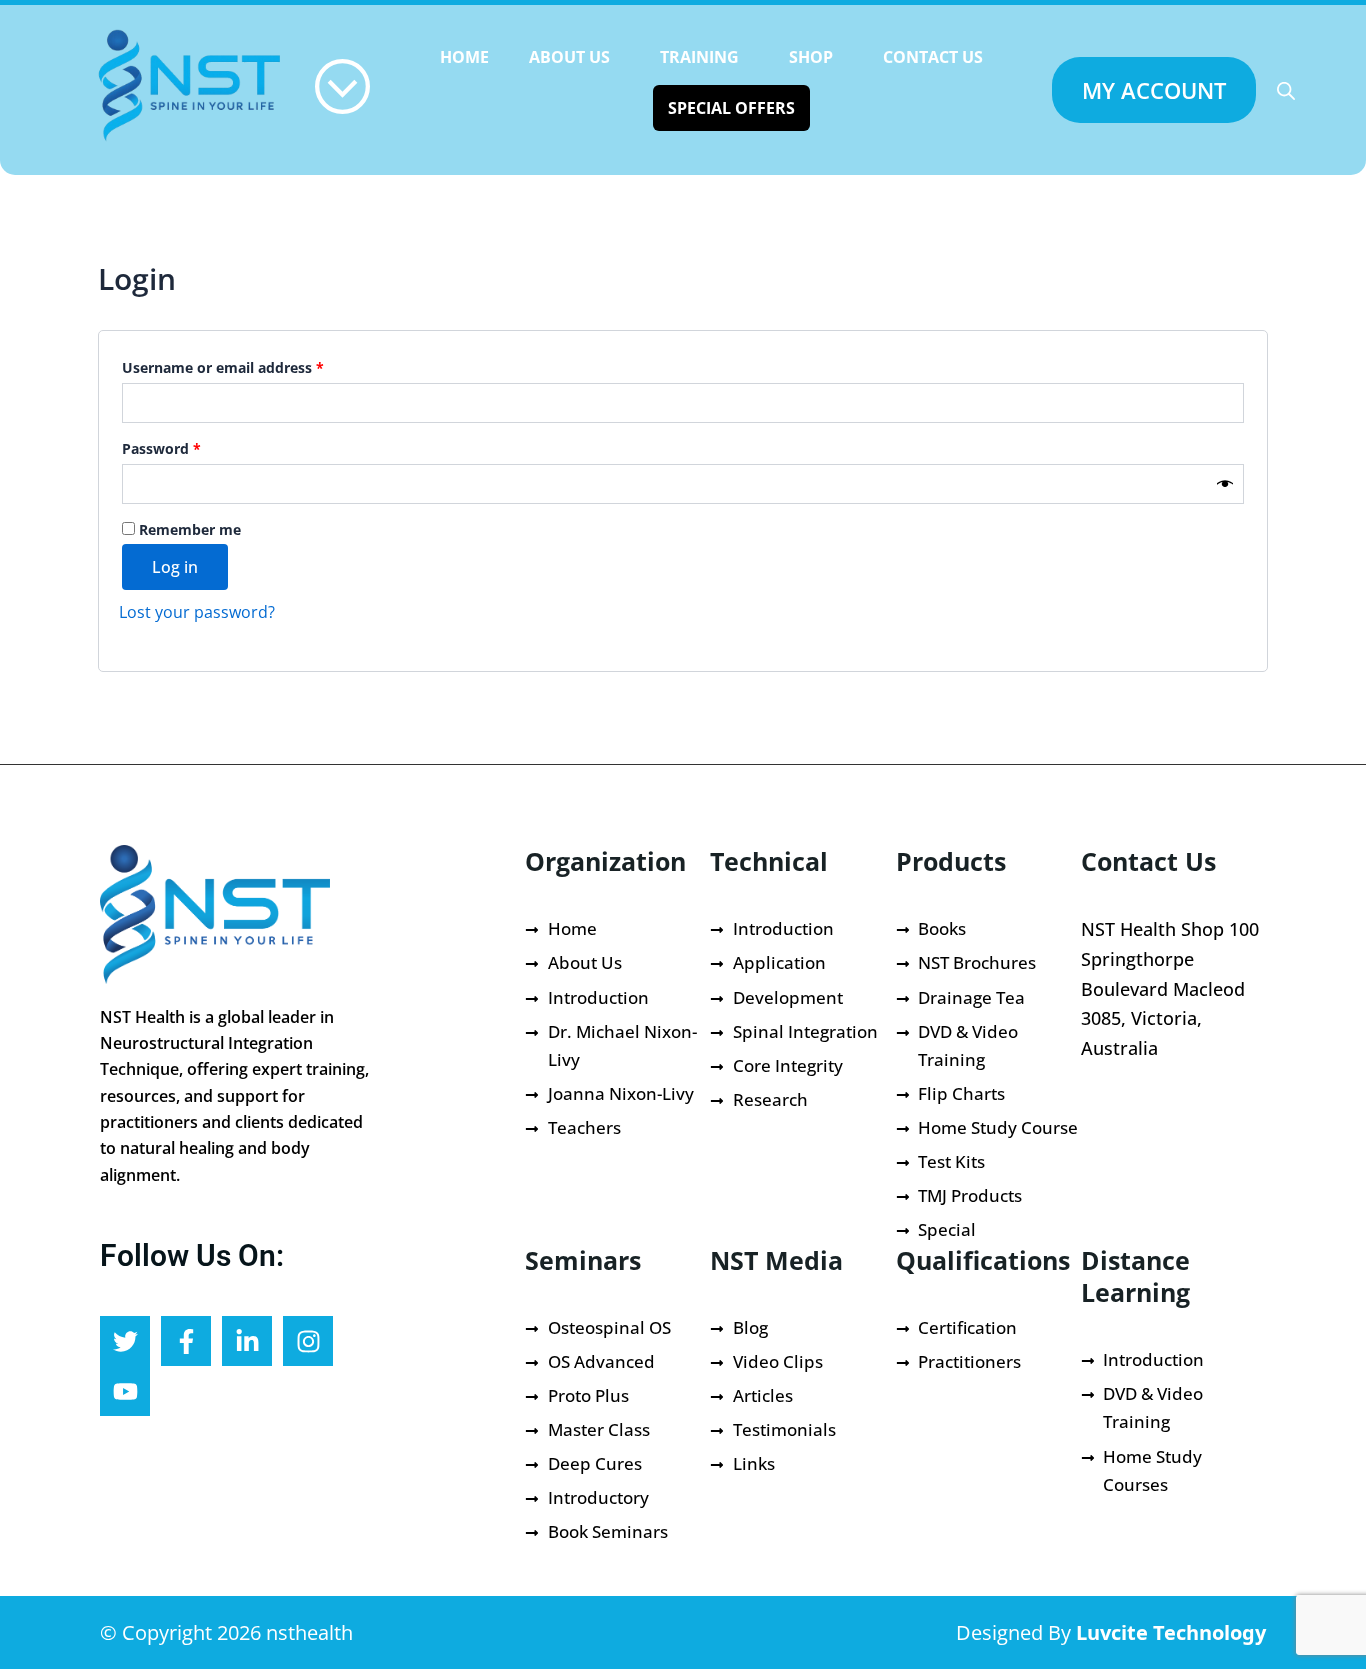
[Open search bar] (1286, 90)
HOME (464, 57)
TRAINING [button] (699, 57)
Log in (175, 567)
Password (192, 446)
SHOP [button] (811, 57)
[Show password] (1225, 483)
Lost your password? (197, 612)
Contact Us (933, 57)
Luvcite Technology (1171, 1632)
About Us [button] (569, 57)
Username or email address (253, 365)
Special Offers (731, 108)
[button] (574, 57)
